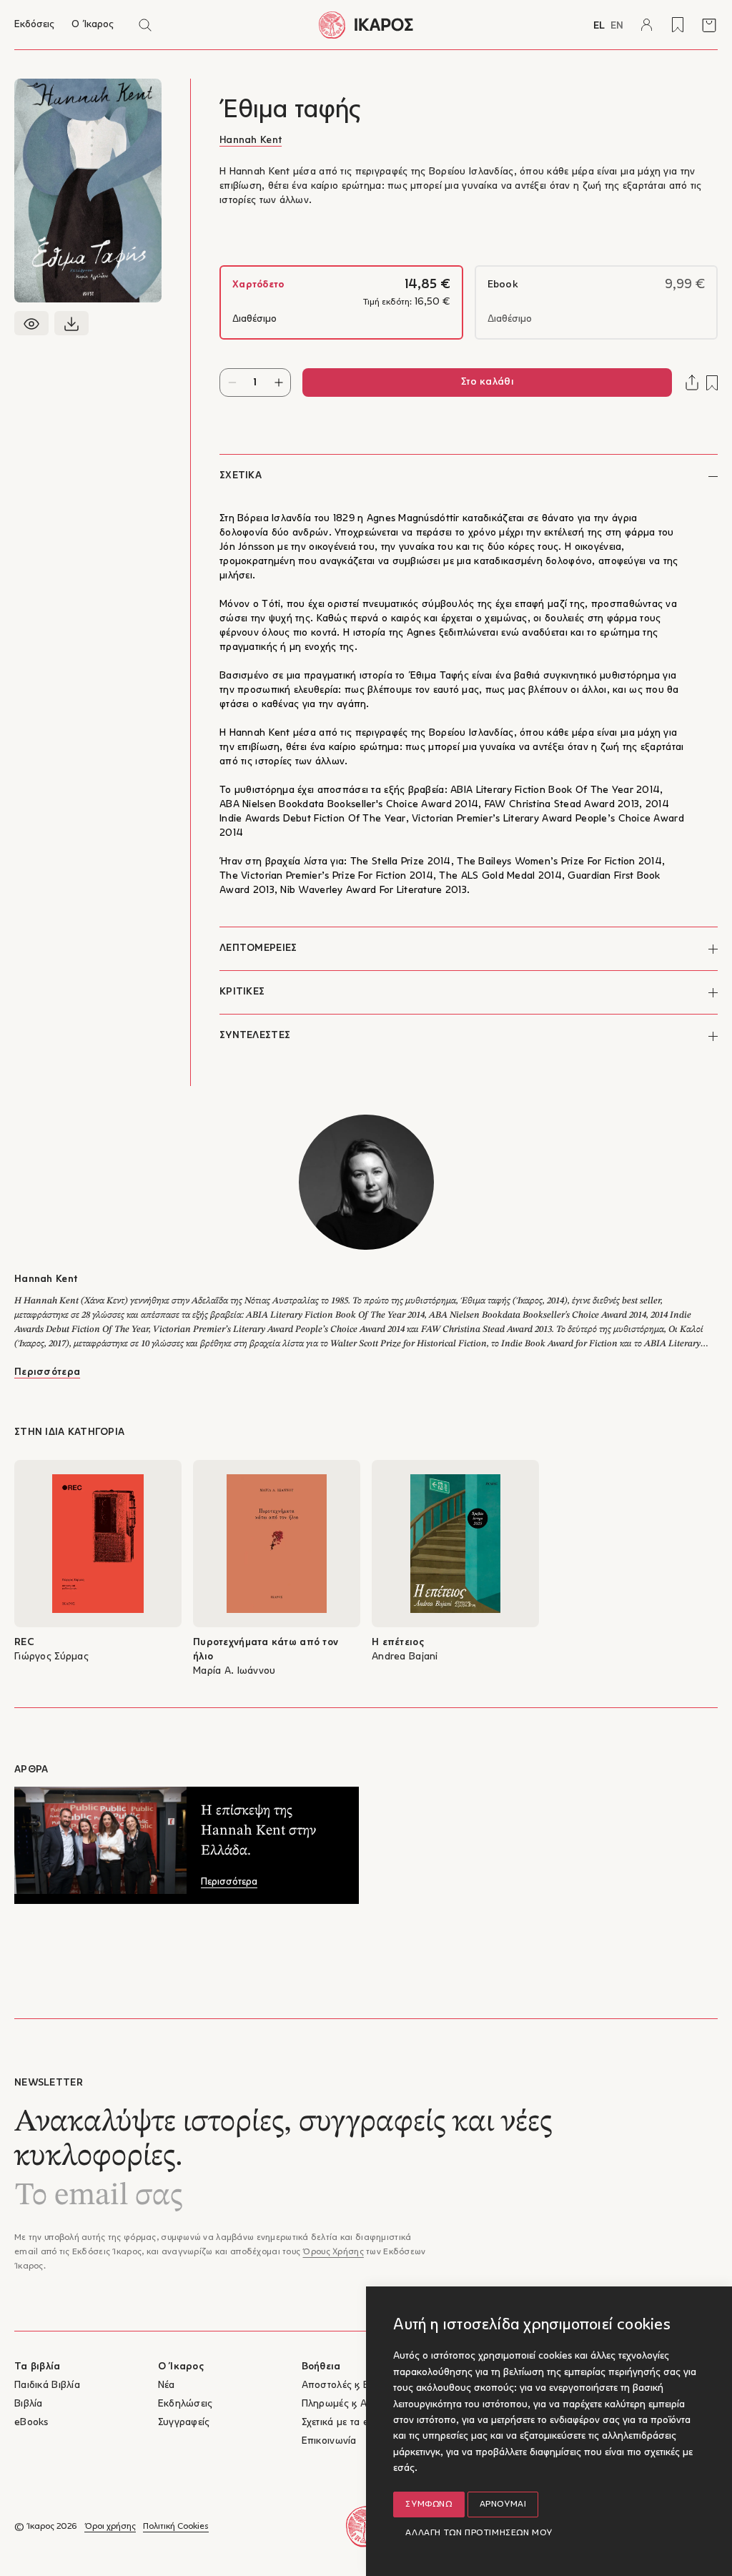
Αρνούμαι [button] (503, 2505)
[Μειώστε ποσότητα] (232, 383)
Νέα (167, 2385)
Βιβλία (29, 2404)
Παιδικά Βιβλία (47, 2385)
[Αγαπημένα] (678, 25)
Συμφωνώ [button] (429, 2505)
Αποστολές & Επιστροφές (359, 2385)
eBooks (31, 2423)
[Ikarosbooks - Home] (366, 25)
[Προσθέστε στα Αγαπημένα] (712, 383)
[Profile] (646, 25)
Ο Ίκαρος (93, 25)
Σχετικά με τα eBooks (350, 2423)
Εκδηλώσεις (186, 2404)
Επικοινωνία (329, 2441)
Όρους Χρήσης (333, 2252)
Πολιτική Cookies (176, 2527)
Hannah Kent (251, 140)
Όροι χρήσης (110, 2527)
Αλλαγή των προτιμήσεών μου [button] (479, 2533)
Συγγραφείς (184, 2423)
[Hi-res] (71, 323)
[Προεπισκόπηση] (31, 323)
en (617, 26)
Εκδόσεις (34, 25)
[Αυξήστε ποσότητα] (278, 383)
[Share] (692, 383)
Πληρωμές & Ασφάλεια (353, 2404)
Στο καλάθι (487, 382)
